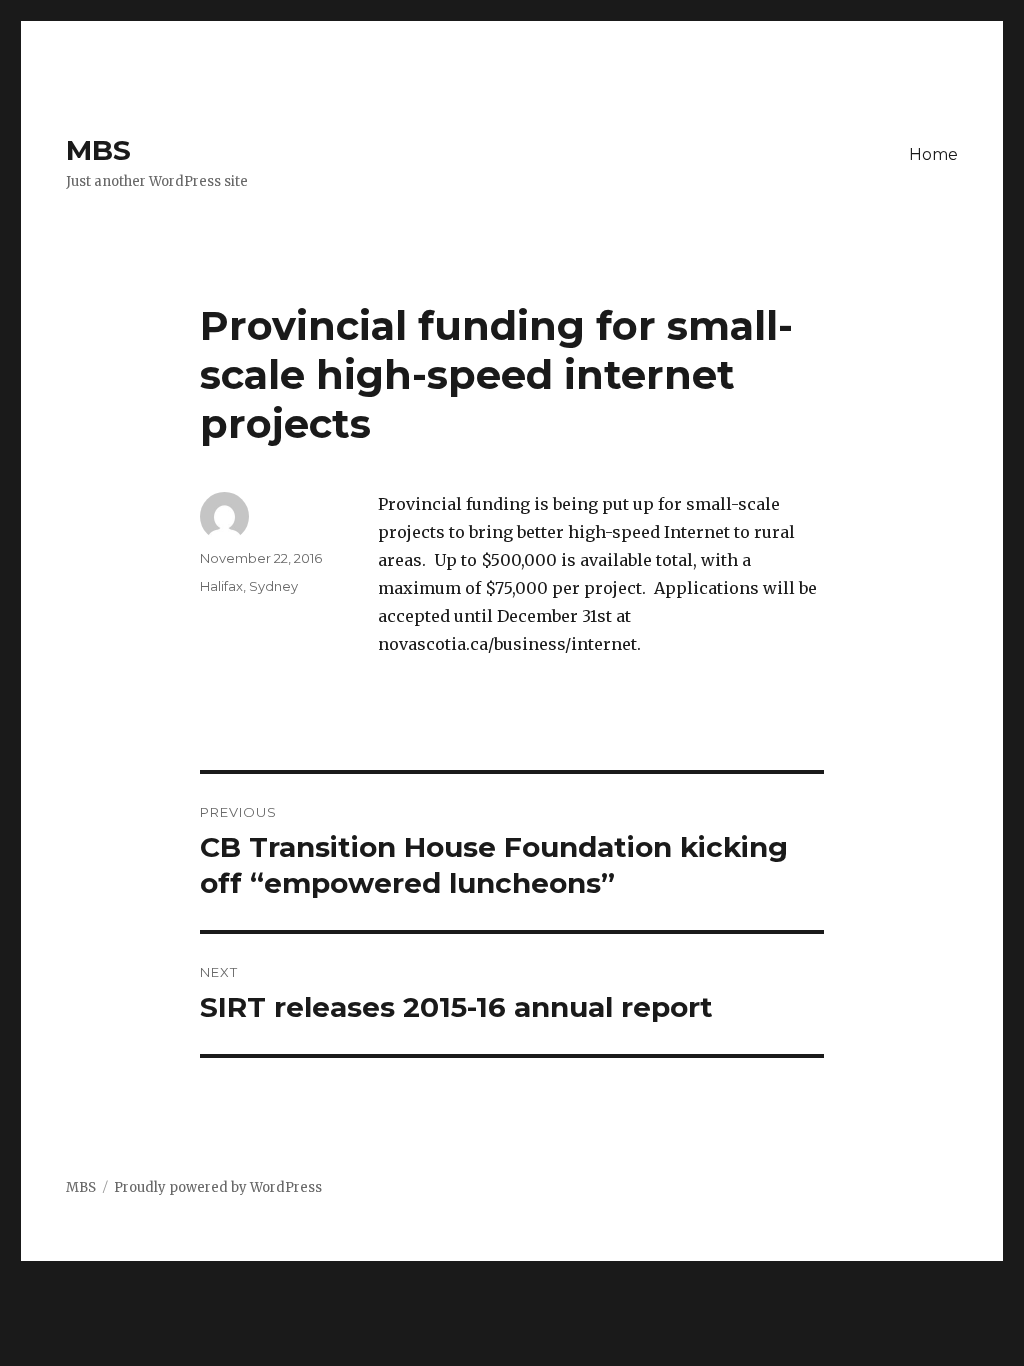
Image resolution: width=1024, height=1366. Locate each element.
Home (933, 154)
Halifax (221, 586)
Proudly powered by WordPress (218, 1187)
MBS (98, 150)
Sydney (273, 586)
